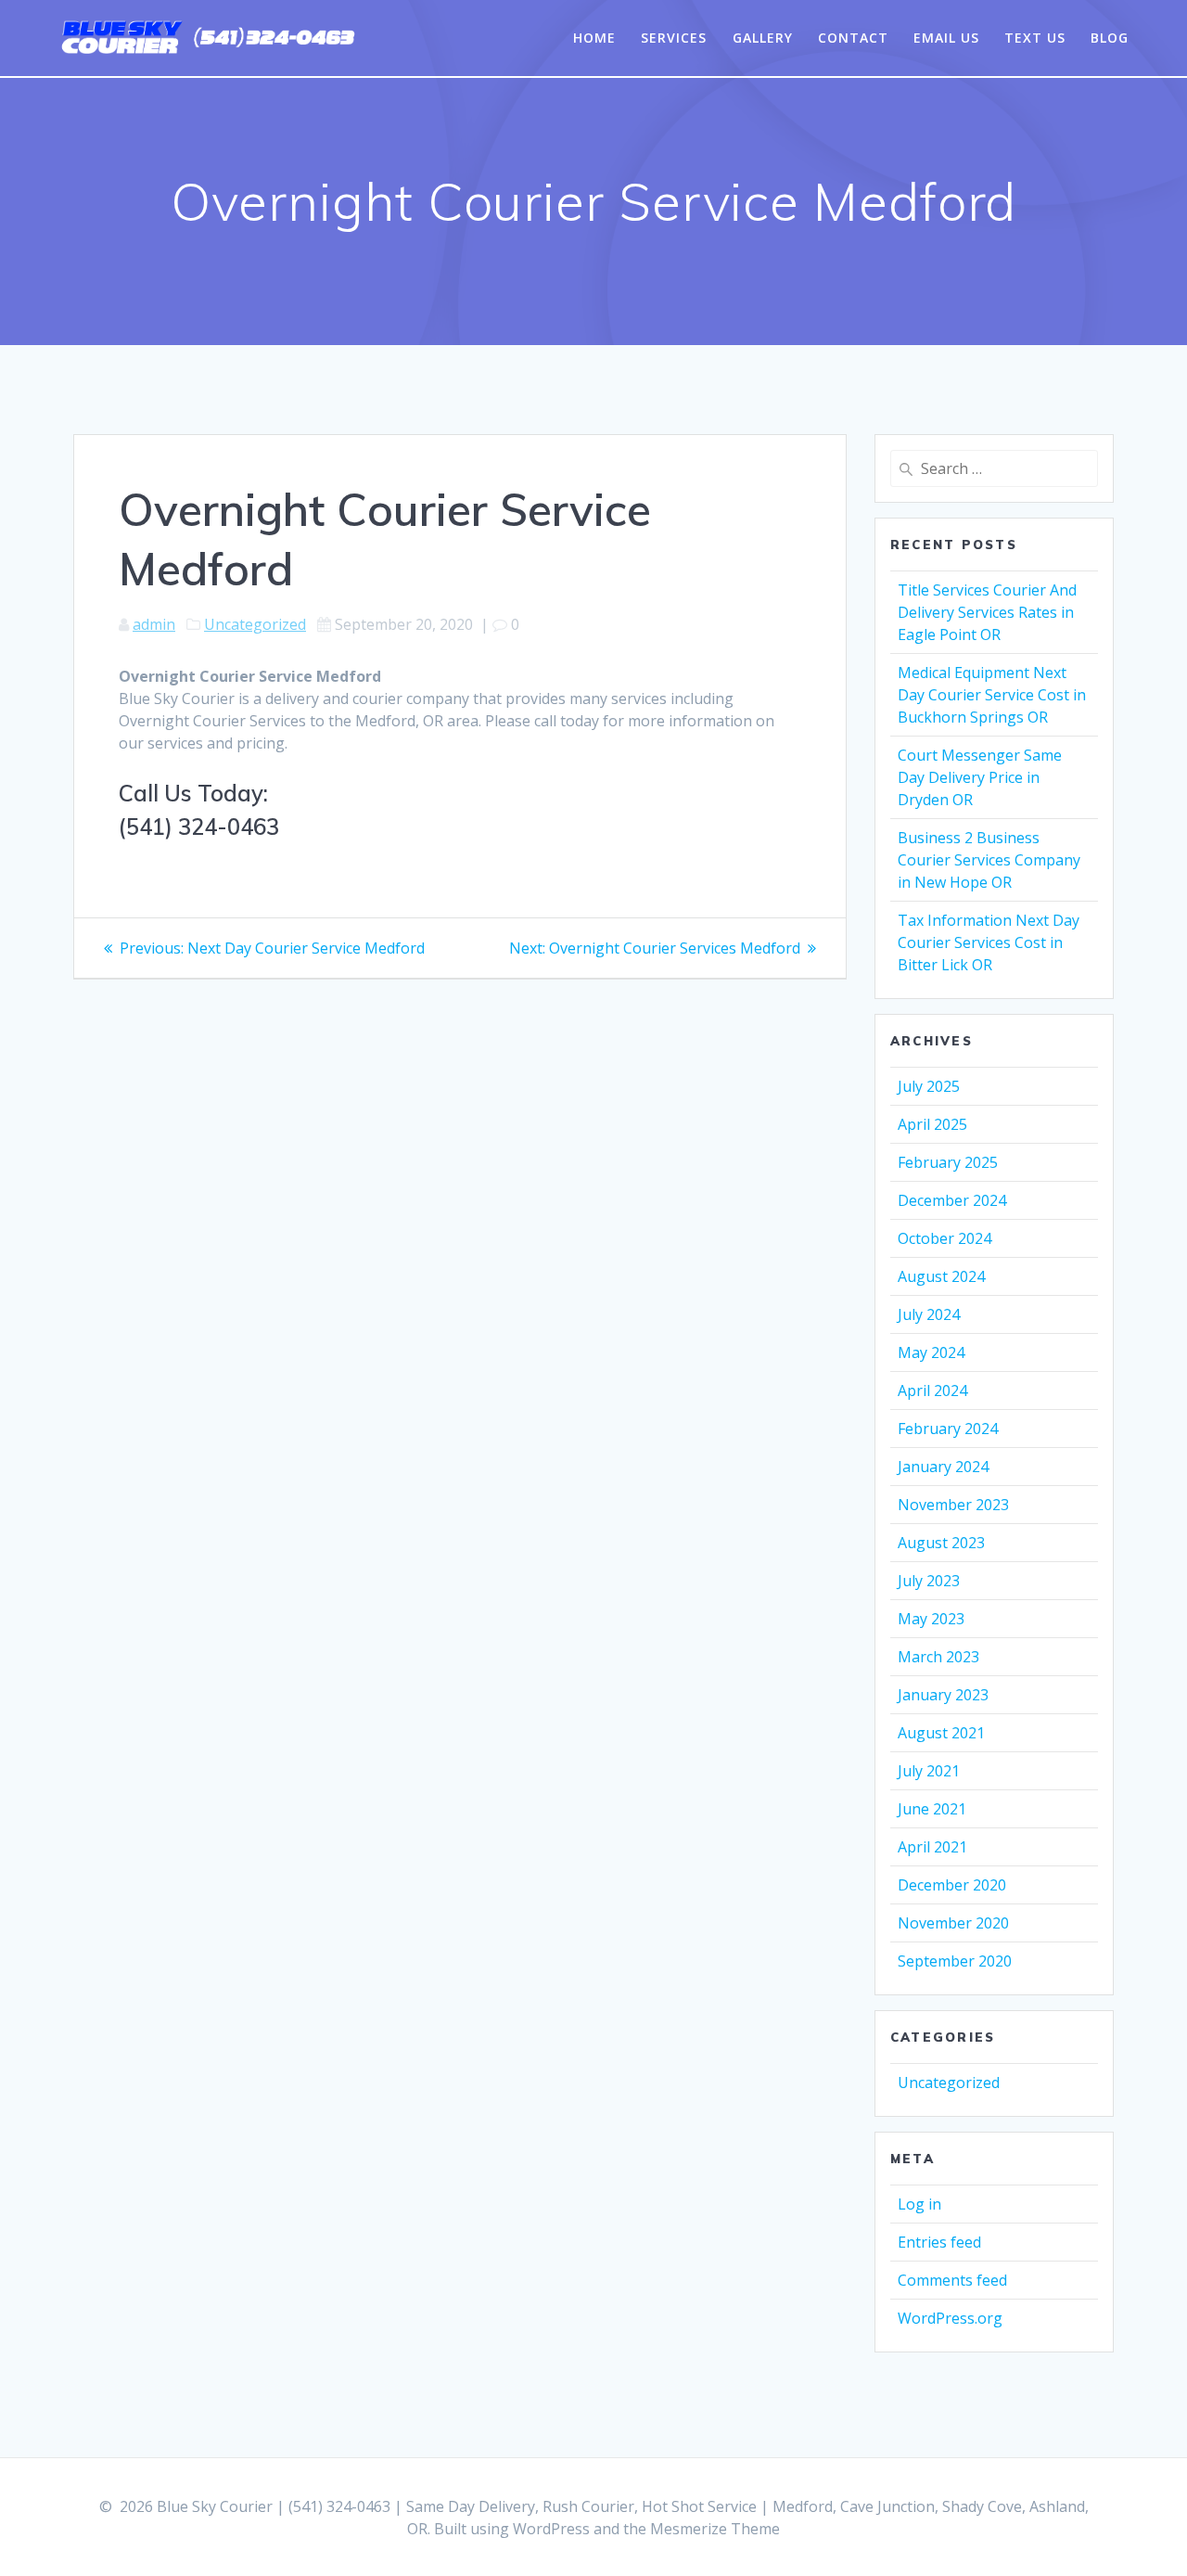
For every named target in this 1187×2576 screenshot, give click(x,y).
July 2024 (929, 1314)
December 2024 (952, 1200)
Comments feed (952, 2280)
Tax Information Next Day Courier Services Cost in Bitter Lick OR (989, 942)
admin (154, 624)
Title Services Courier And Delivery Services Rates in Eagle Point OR (987, 612)
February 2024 (948, 1429)
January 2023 (943, 1695)
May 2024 (931, 1352)
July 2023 (929, 1581)
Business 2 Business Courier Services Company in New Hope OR (989, 860)
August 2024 (941, 1276)
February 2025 (948, 1162)
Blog (1110, 38)
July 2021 (929, 1771)
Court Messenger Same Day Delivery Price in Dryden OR (980, 777)
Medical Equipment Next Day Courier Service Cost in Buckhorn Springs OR (992, 695)
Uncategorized (255, 624)
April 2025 (932, 1124)
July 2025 (929, 1086)
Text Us (1035, 38)
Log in (919, 2204)
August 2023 (941, 1543)
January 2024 (943, 1467)
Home (594, 38)
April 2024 (932, 1391)
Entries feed (939, 2242)
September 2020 (955, 1961)
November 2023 (953, 1505)
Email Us (946, 38)
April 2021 (932, 1847)
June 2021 (932, 1809)
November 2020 (953, 1923)
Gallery (763, 38)
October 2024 (944, 1238)
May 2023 (931, 1619)
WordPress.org (950, 2318)
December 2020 (952, 1885)
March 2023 (938, 1657)
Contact (853, 38)
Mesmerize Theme (715, 2529)
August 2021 (941, 1733)
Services (674, 38)
